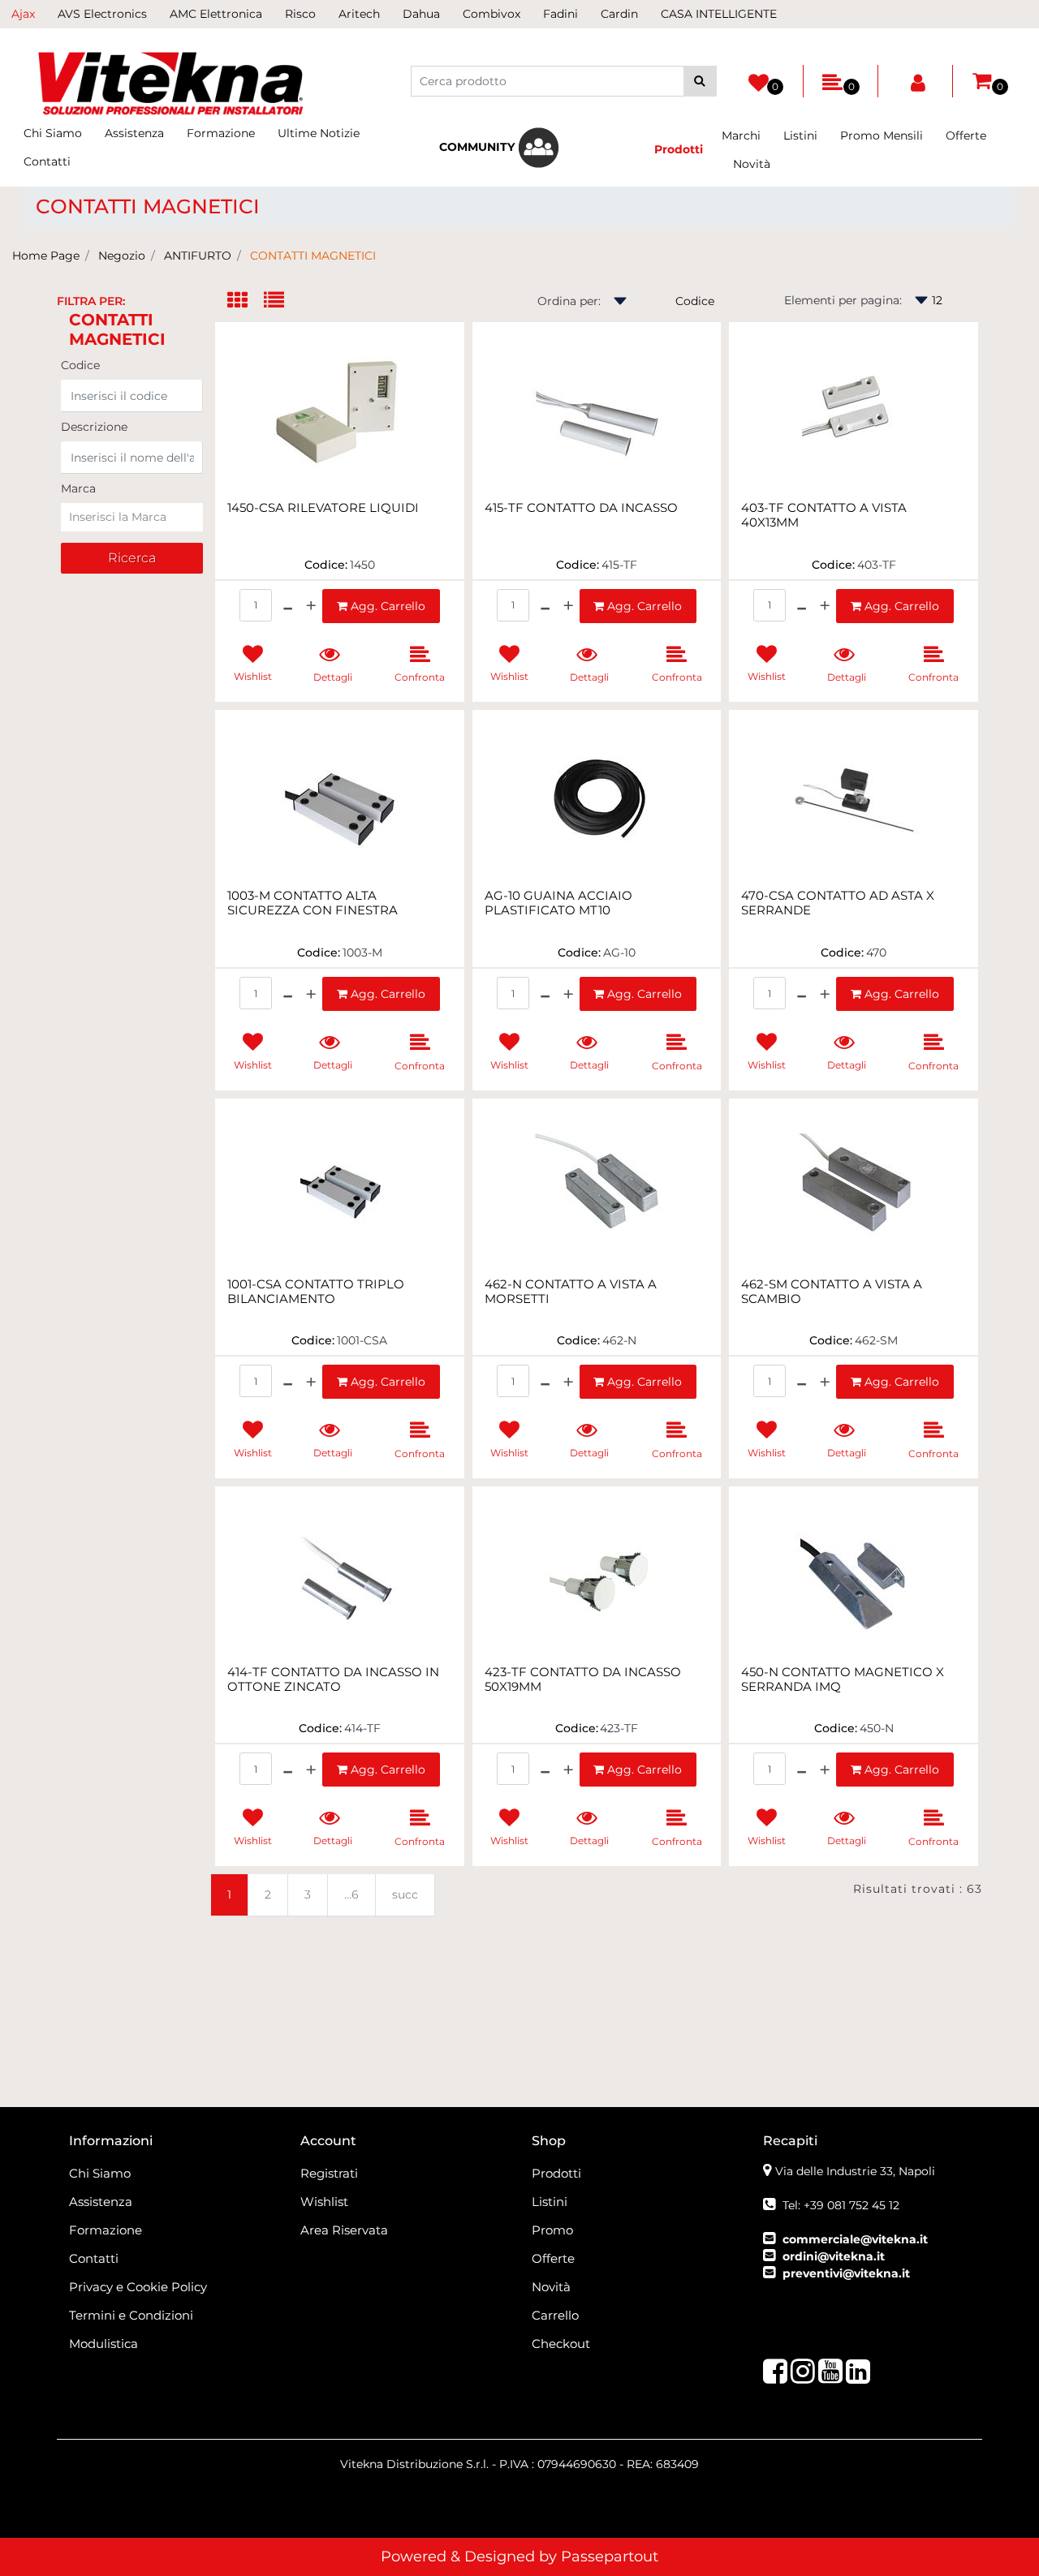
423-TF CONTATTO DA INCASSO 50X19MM (583, 1679)
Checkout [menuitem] (561, 2344)
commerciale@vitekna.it (855, 2239)
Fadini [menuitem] (560, 14)
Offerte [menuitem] (966, 135)
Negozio (122, 256)
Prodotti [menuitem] (556, 2173)
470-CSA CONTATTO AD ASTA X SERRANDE (838, 903)
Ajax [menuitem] (23, 14)
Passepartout (610, 2557)
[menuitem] (499, 148)
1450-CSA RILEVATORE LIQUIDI (323, 508)
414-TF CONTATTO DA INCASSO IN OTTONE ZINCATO (333, 1679)
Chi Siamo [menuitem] (53, 133)
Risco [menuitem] (300, 14)
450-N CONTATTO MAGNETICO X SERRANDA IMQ (843, 1679)
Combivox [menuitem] (491, 14)
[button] (700, 81)
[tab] (246, 301)
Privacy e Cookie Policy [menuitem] (138, 2287)
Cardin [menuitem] (619, 14)
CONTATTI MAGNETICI (313, 256)
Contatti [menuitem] (47, 161)
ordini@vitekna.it (834, 2256)
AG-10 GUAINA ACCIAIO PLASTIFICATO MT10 (558, 903)
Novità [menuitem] (752, 164)
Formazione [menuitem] (221, 133)
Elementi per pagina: (843, 300)
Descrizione (94, 427)
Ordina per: (569, 301)
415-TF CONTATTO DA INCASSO (581, 508)
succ (405, 1894)
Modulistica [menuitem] (103, 2344)
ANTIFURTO (198, 256)
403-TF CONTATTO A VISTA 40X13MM (824, 515)
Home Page (46, 256)
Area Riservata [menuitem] (344, 2230)
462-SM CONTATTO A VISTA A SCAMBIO (832, 1292)
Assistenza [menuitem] (134, 133)
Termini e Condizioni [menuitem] (131, 2315)
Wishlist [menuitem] (324, 2202)
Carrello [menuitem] (555, 2315)
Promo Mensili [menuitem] (882, 135)
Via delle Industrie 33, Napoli (855, 2171)
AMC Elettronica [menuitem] (216, 14)
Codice (80, 365)
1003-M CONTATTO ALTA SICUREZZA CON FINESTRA (313, 903)
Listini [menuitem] (800, 135)
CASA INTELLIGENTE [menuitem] (719, 14)
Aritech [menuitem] (359, 14)
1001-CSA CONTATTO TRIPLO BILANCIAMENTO (316, 1292)
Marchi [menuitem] (741, 135)
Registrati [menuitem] (329, 2173)
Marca (78, 488)
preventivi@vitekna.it (846, 2273)
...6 (351, 1894)
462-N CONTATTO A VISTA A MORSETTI (571, 1292)
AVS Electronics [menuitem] (102, 14)
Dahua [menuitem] (421, 14)
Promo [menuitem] (552, 2230)
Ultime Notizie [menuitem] (319, 133)
